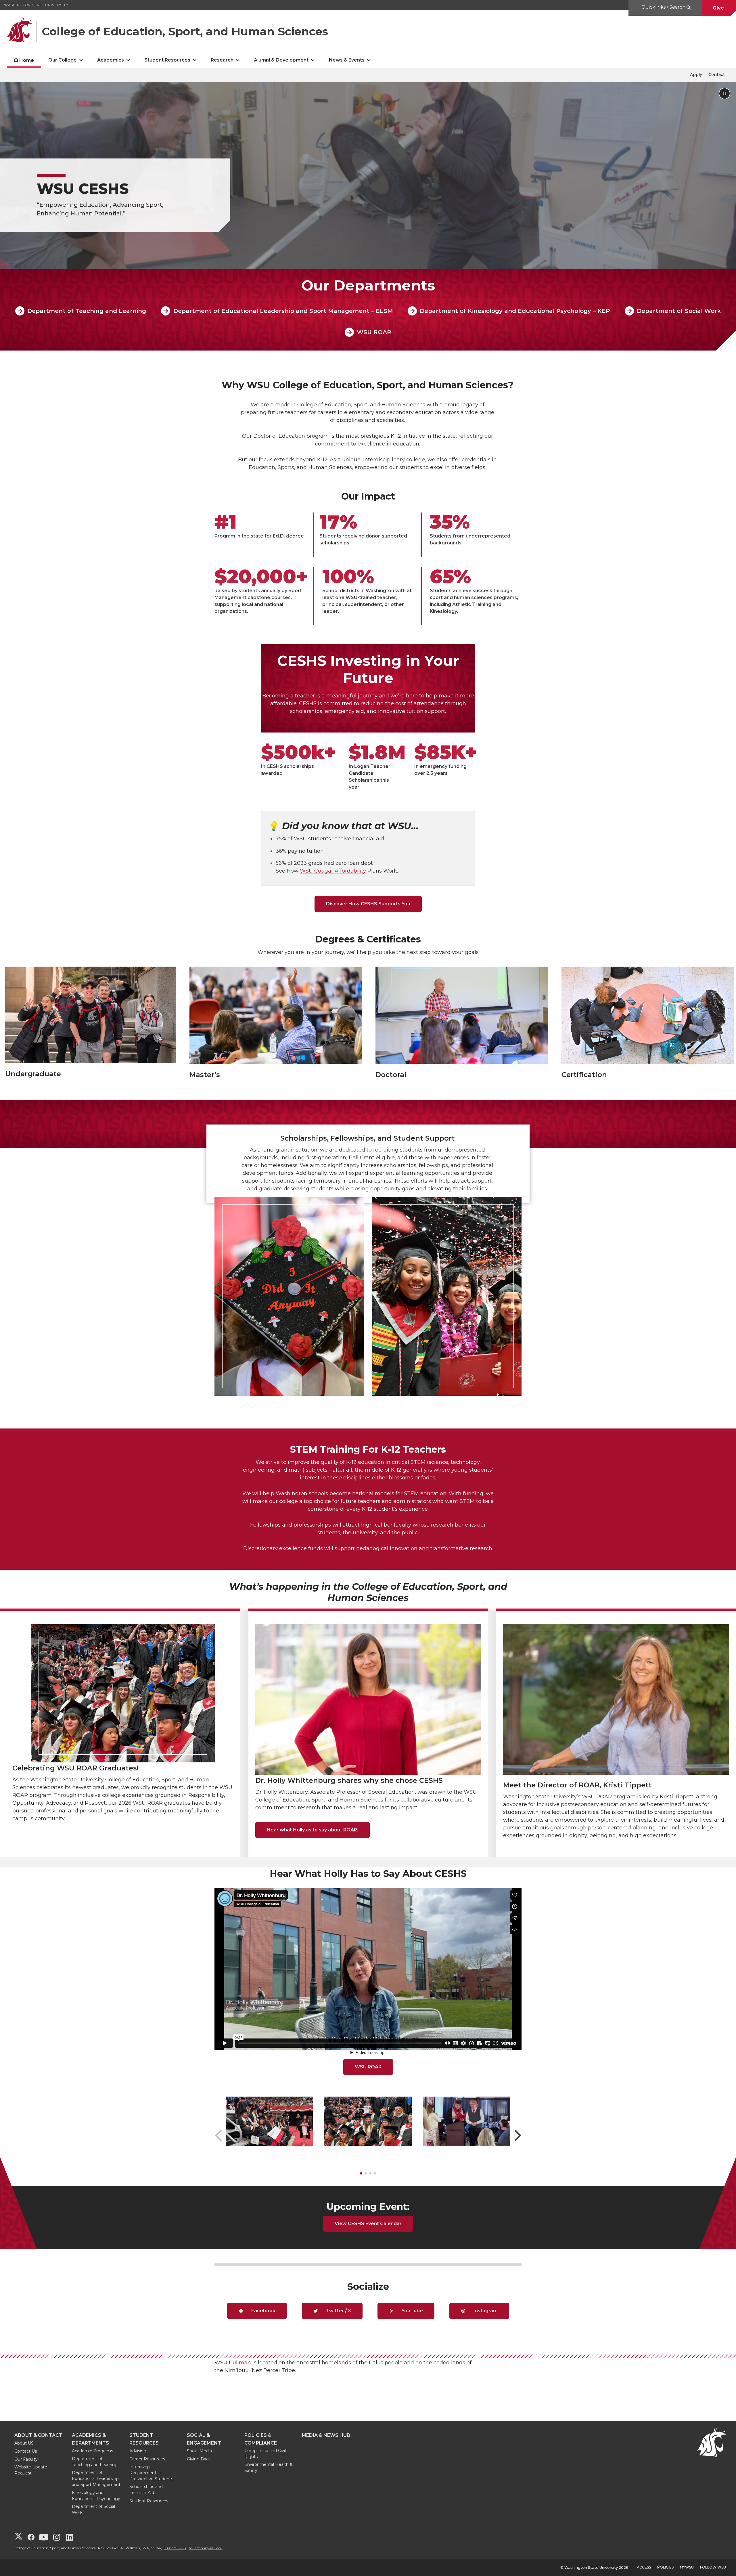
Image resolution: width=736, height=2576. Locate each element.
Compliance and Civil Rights (265, 2454)
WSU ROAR (374, 332)
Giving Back (199, 2459)
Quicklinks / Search (664, 7)
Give (719, 8)
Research (222, 60)
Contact (717, 74)
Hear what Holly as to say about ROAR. (313, 1830)
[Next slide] (518, 2135)
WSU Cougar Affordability (333, 871)
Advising (138, 2451)
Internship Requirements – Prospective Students (151, 2473)
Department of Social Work (679, 311)
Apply (696, 74)
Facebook (263, 2311)
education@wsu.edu (206, 2548)
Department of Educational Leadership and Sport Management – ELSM (283, 311)
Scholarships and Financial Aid (146, 2490)
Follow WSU (713, 2567)
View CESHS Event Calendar (368, 2224)
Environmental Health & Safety (269, 2467)
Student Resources (167, 60)
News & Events (347, 60)
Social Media (199, 2451)
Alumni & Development (281, 60)
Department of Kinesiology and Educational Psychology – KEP (515, 311)
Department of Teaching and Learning (87, 311)
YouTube (412, 2311)
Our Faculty (26, 2459)
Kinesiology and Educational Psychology (96, 2496)
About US (24, 2443)
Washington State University (36, 5)
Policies (665, 2567)
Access (644, 2567)
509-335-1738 (175, 2548)
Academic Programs (92, 2451)
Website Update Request (31, 2470)
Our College (63, 60)
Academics (111, 60)
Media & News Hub (326, 2435)
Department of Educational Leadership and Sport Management (96, 2479)
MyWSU (687, 2567)
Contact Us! (26, 2451)
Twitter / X (338, 2311)
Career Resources (147, 2459)
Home (27, 60)
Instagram (485, 2311)
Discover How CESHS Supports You (368, 904)
